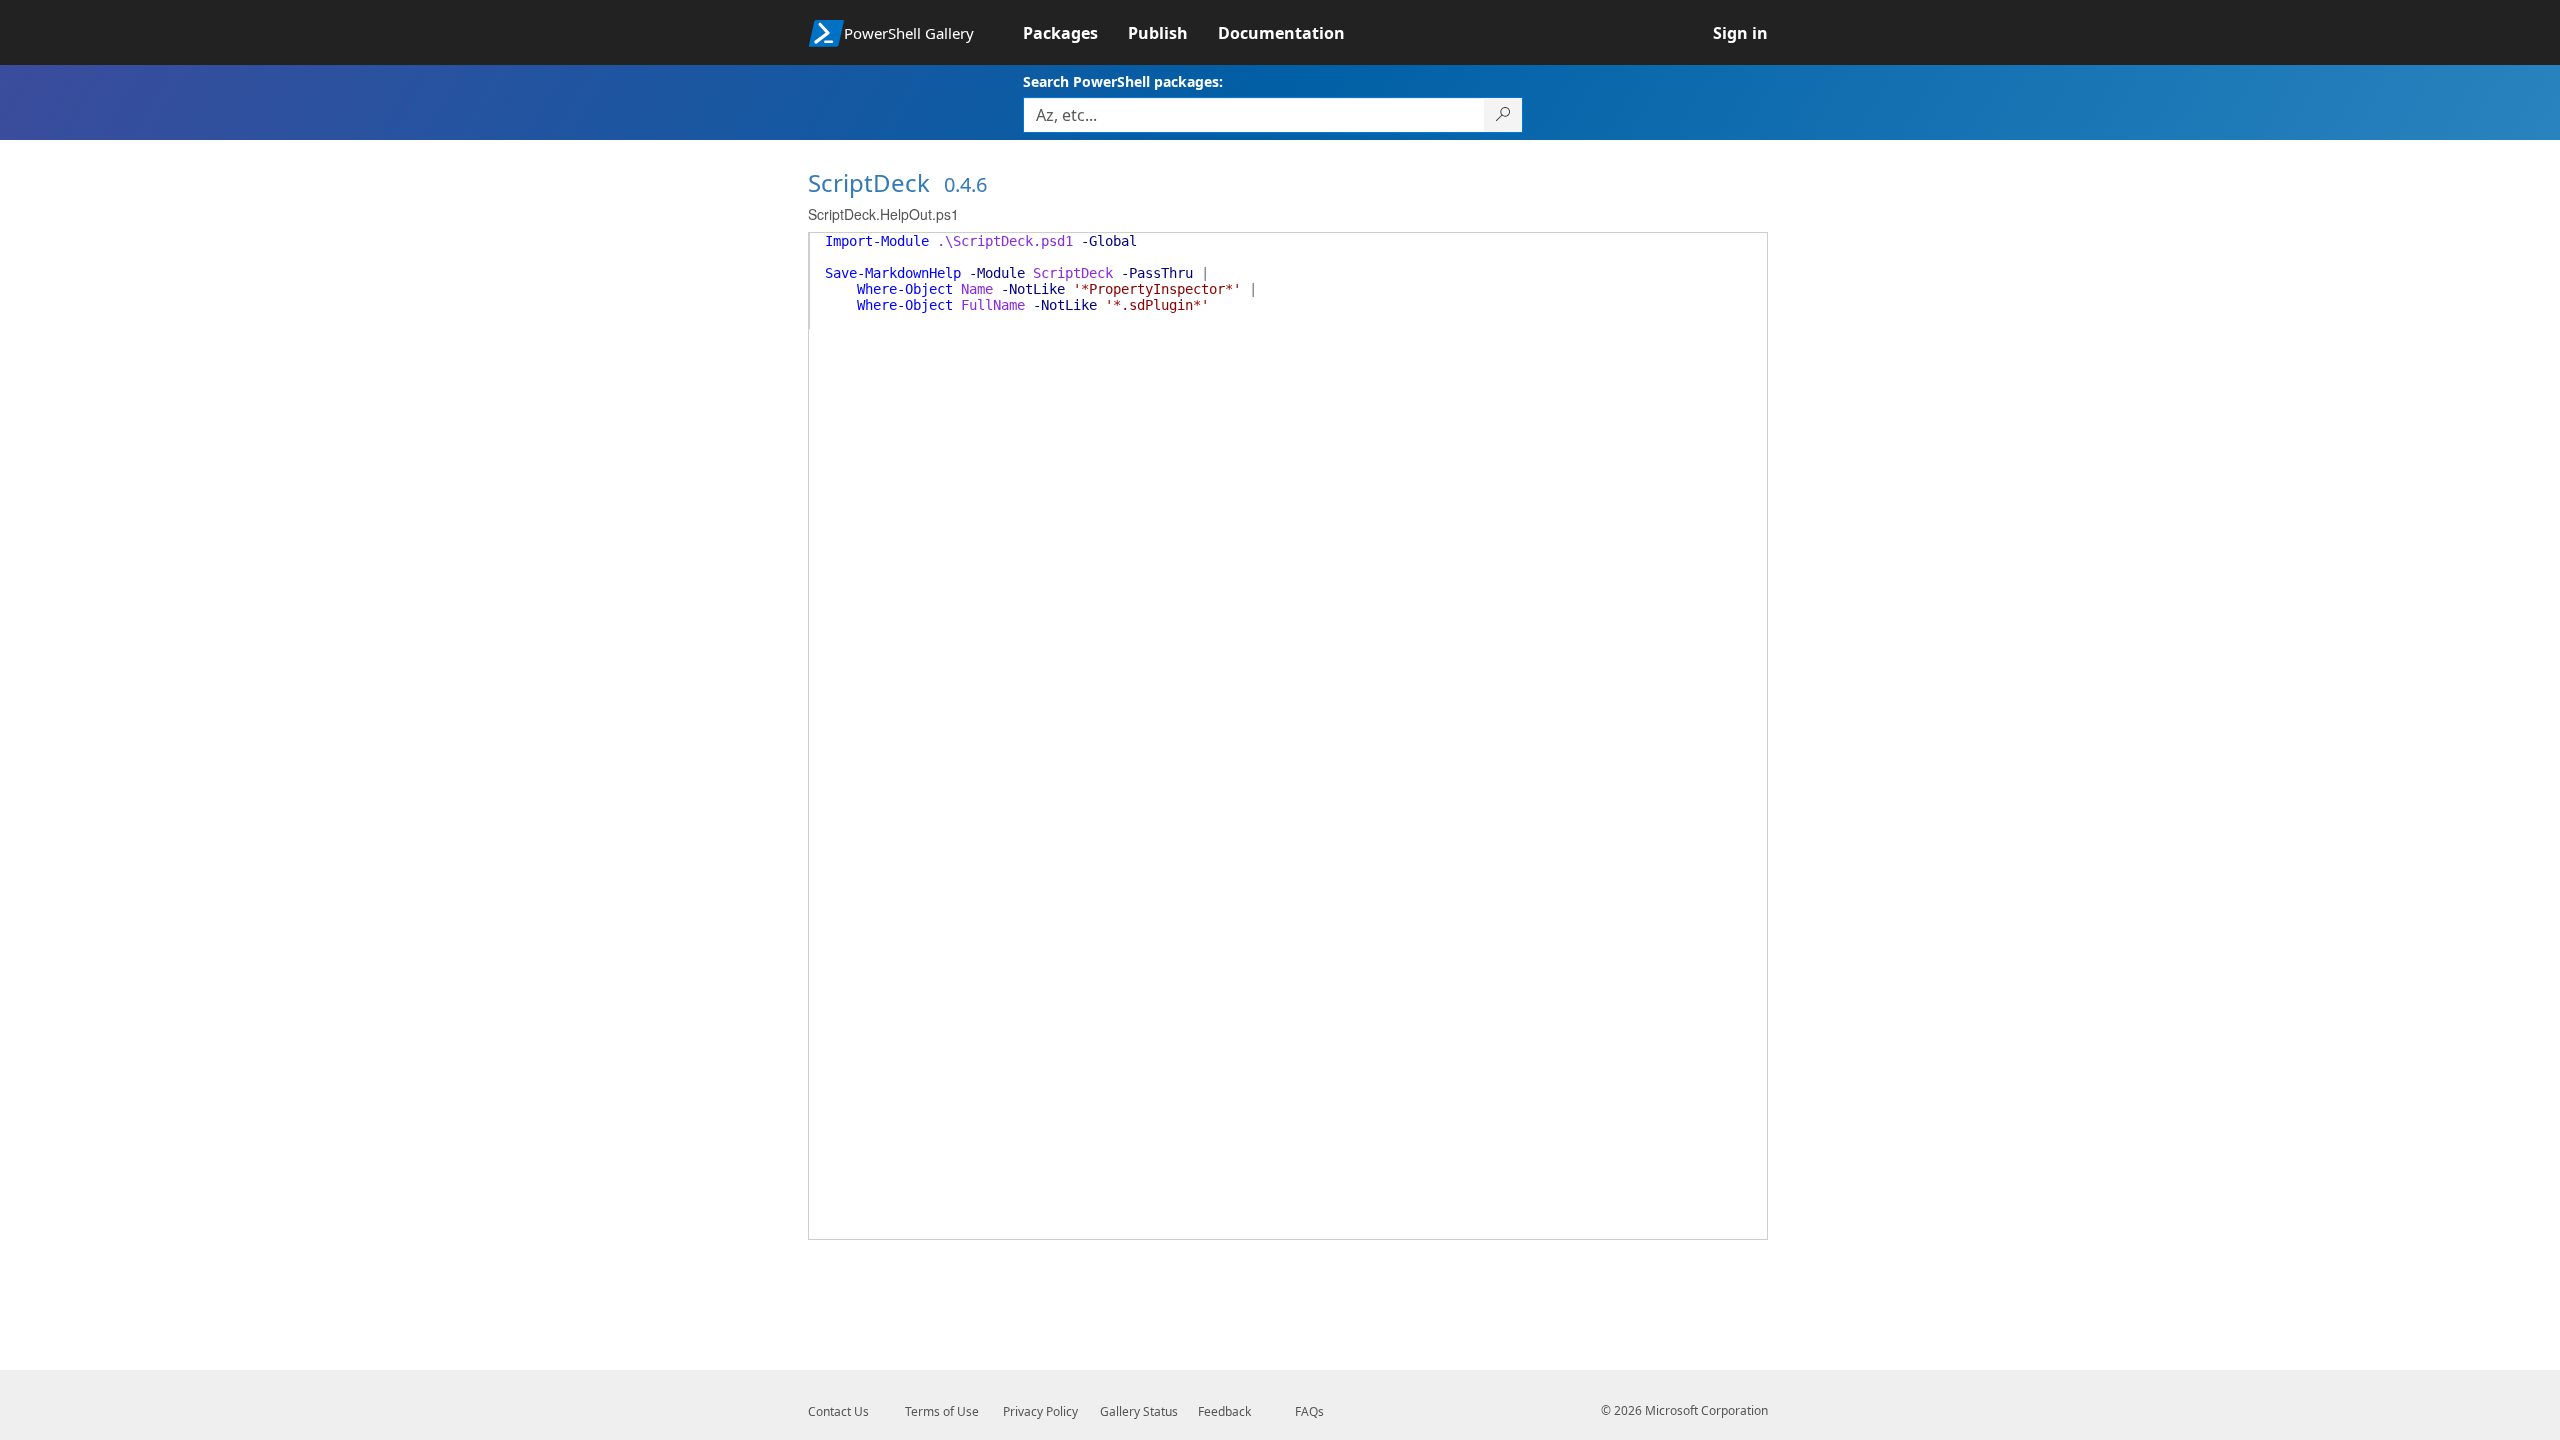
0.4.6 (965, 184)
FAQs (1309, 1411)
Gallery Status (1139, 1411)
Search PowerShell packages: (1123, 81)
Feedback (1224, 1411)
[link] (1075, 33)
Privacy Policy (1040, 1411)
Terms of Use (942, 1411)
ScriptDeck (869, 182)
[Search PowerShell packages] (1503, 115)
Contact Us (838, 1411)
